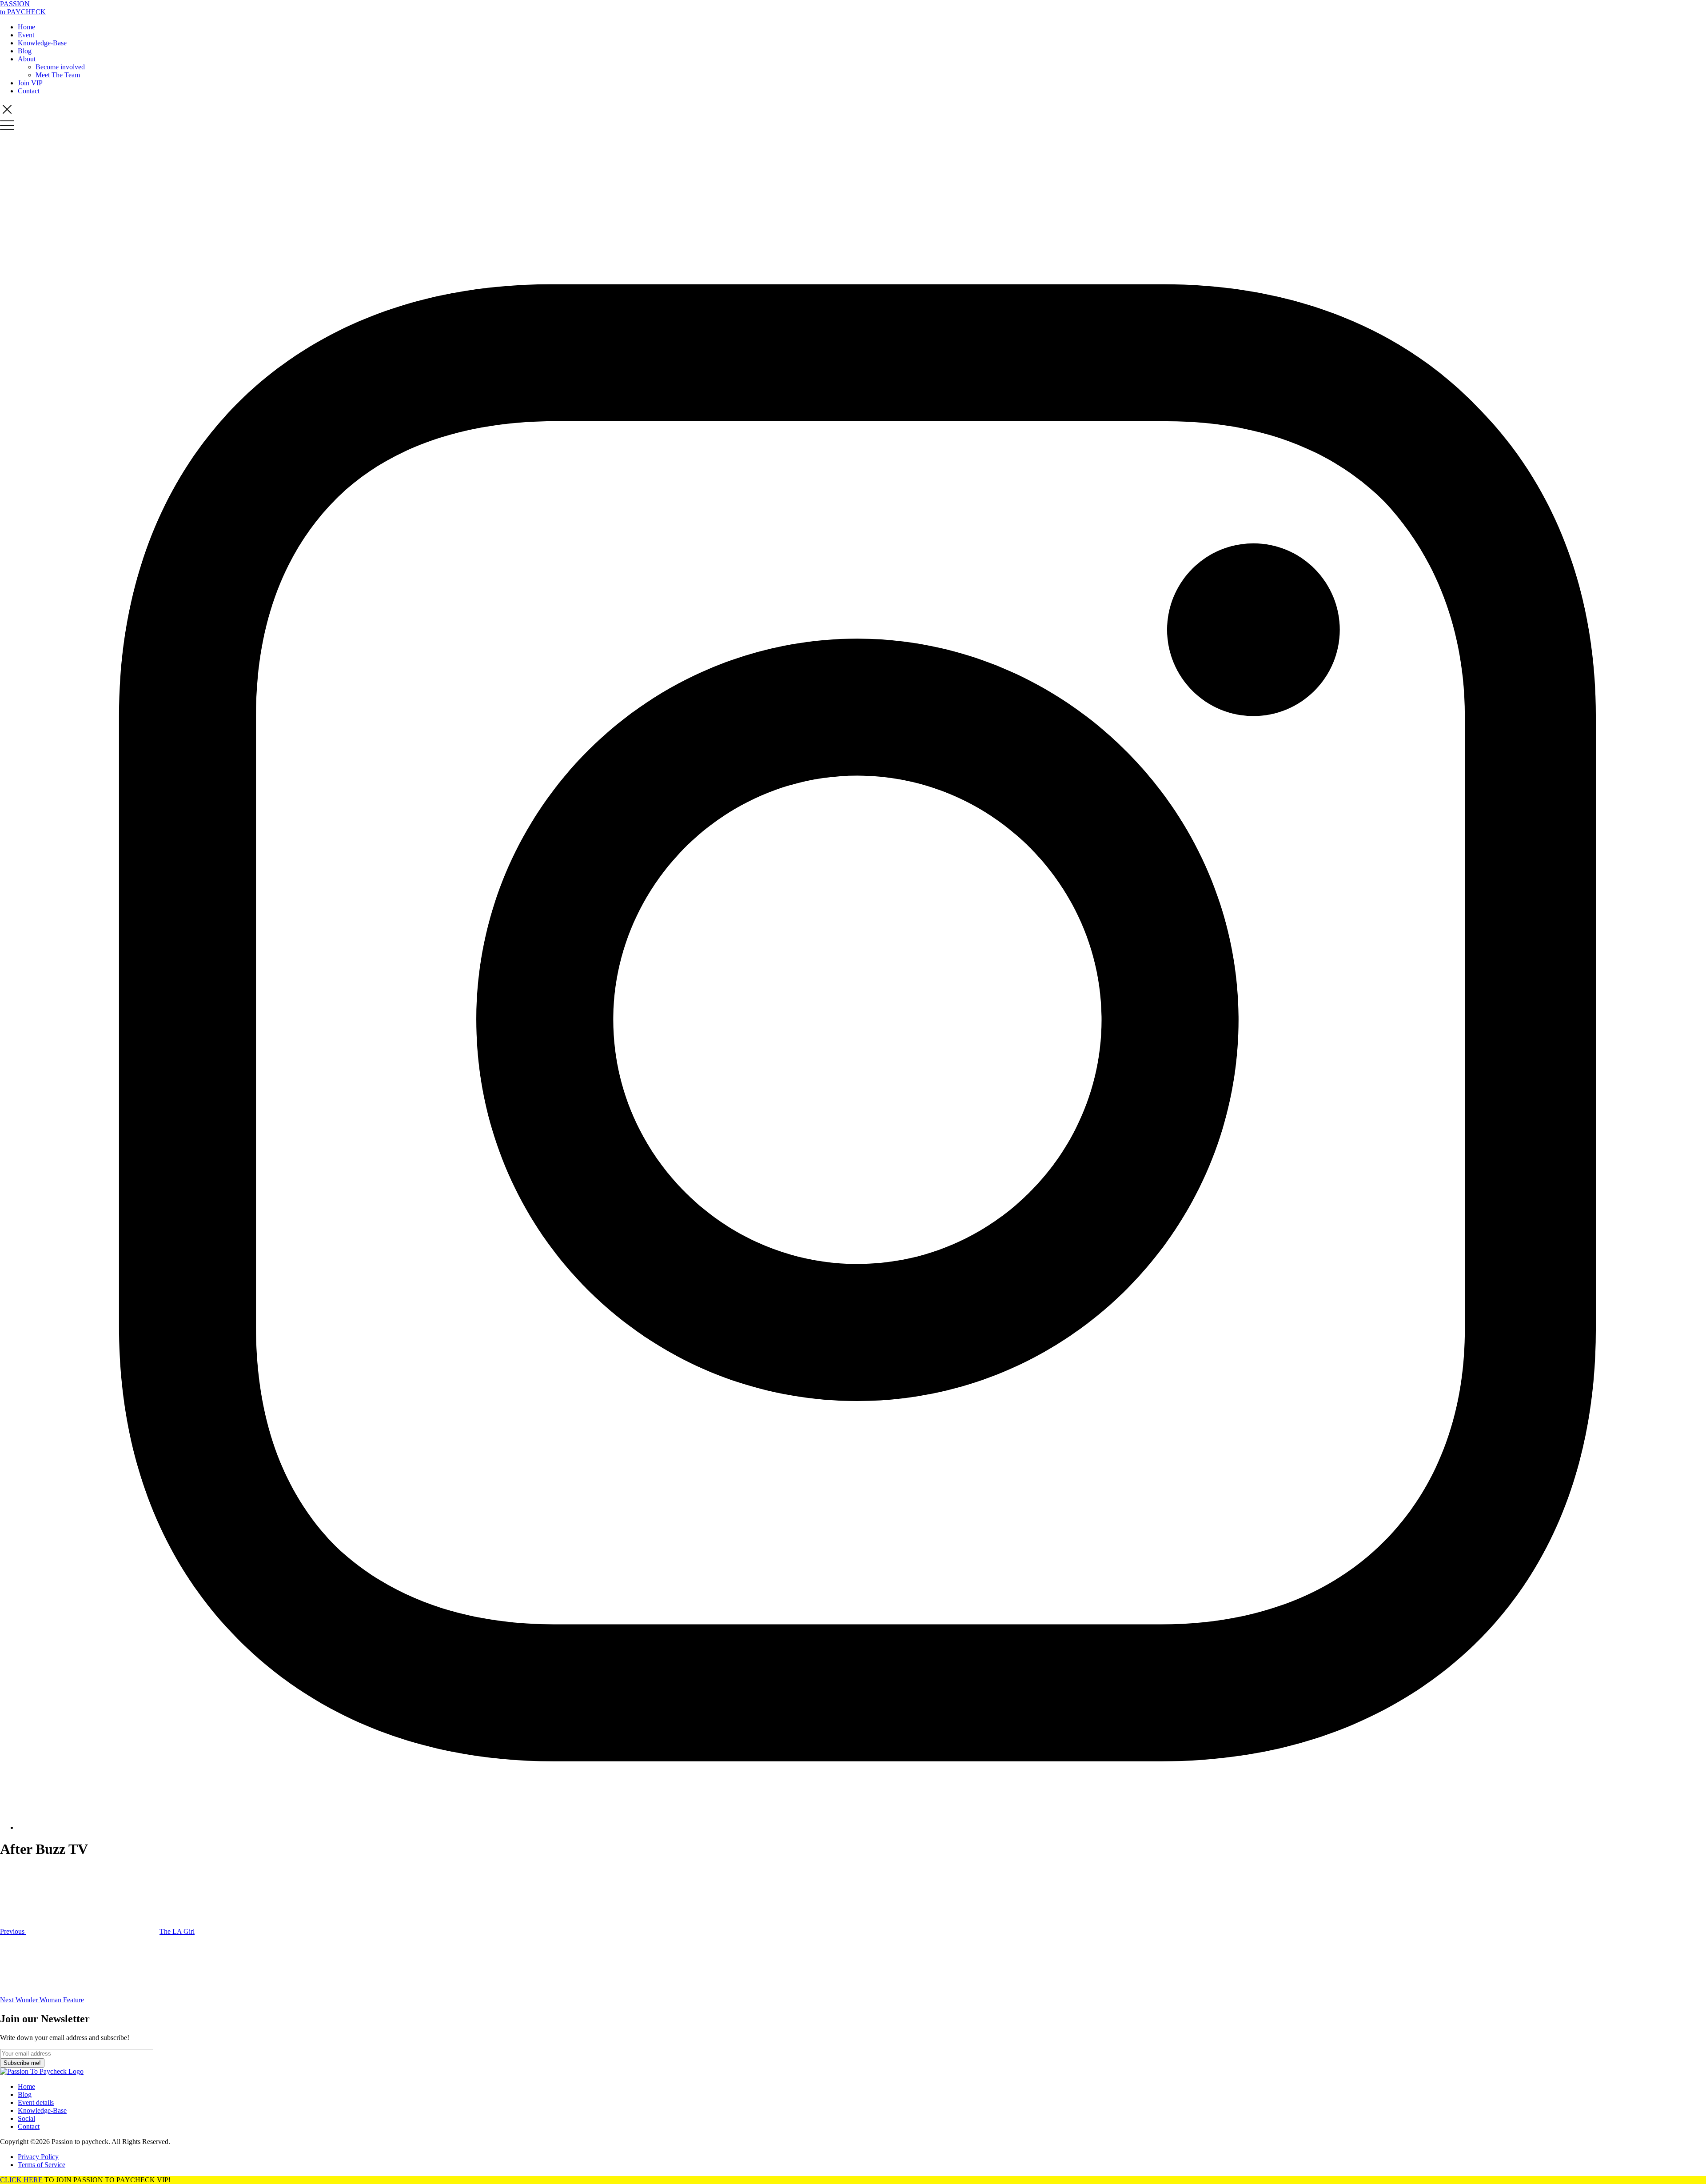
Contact (29, 91)
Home (26, 27)
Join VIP (30, 83)
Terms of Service (42, 2165)
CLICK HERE (21, 2180)
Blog (25, 51)
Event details (36, 2102)
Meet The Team (58, 75)
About (27, 59)
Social (26, 2118)
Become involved (60, 67)
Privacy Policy (38, 2157)
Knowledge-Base (42, 43)
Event (26, 35)
